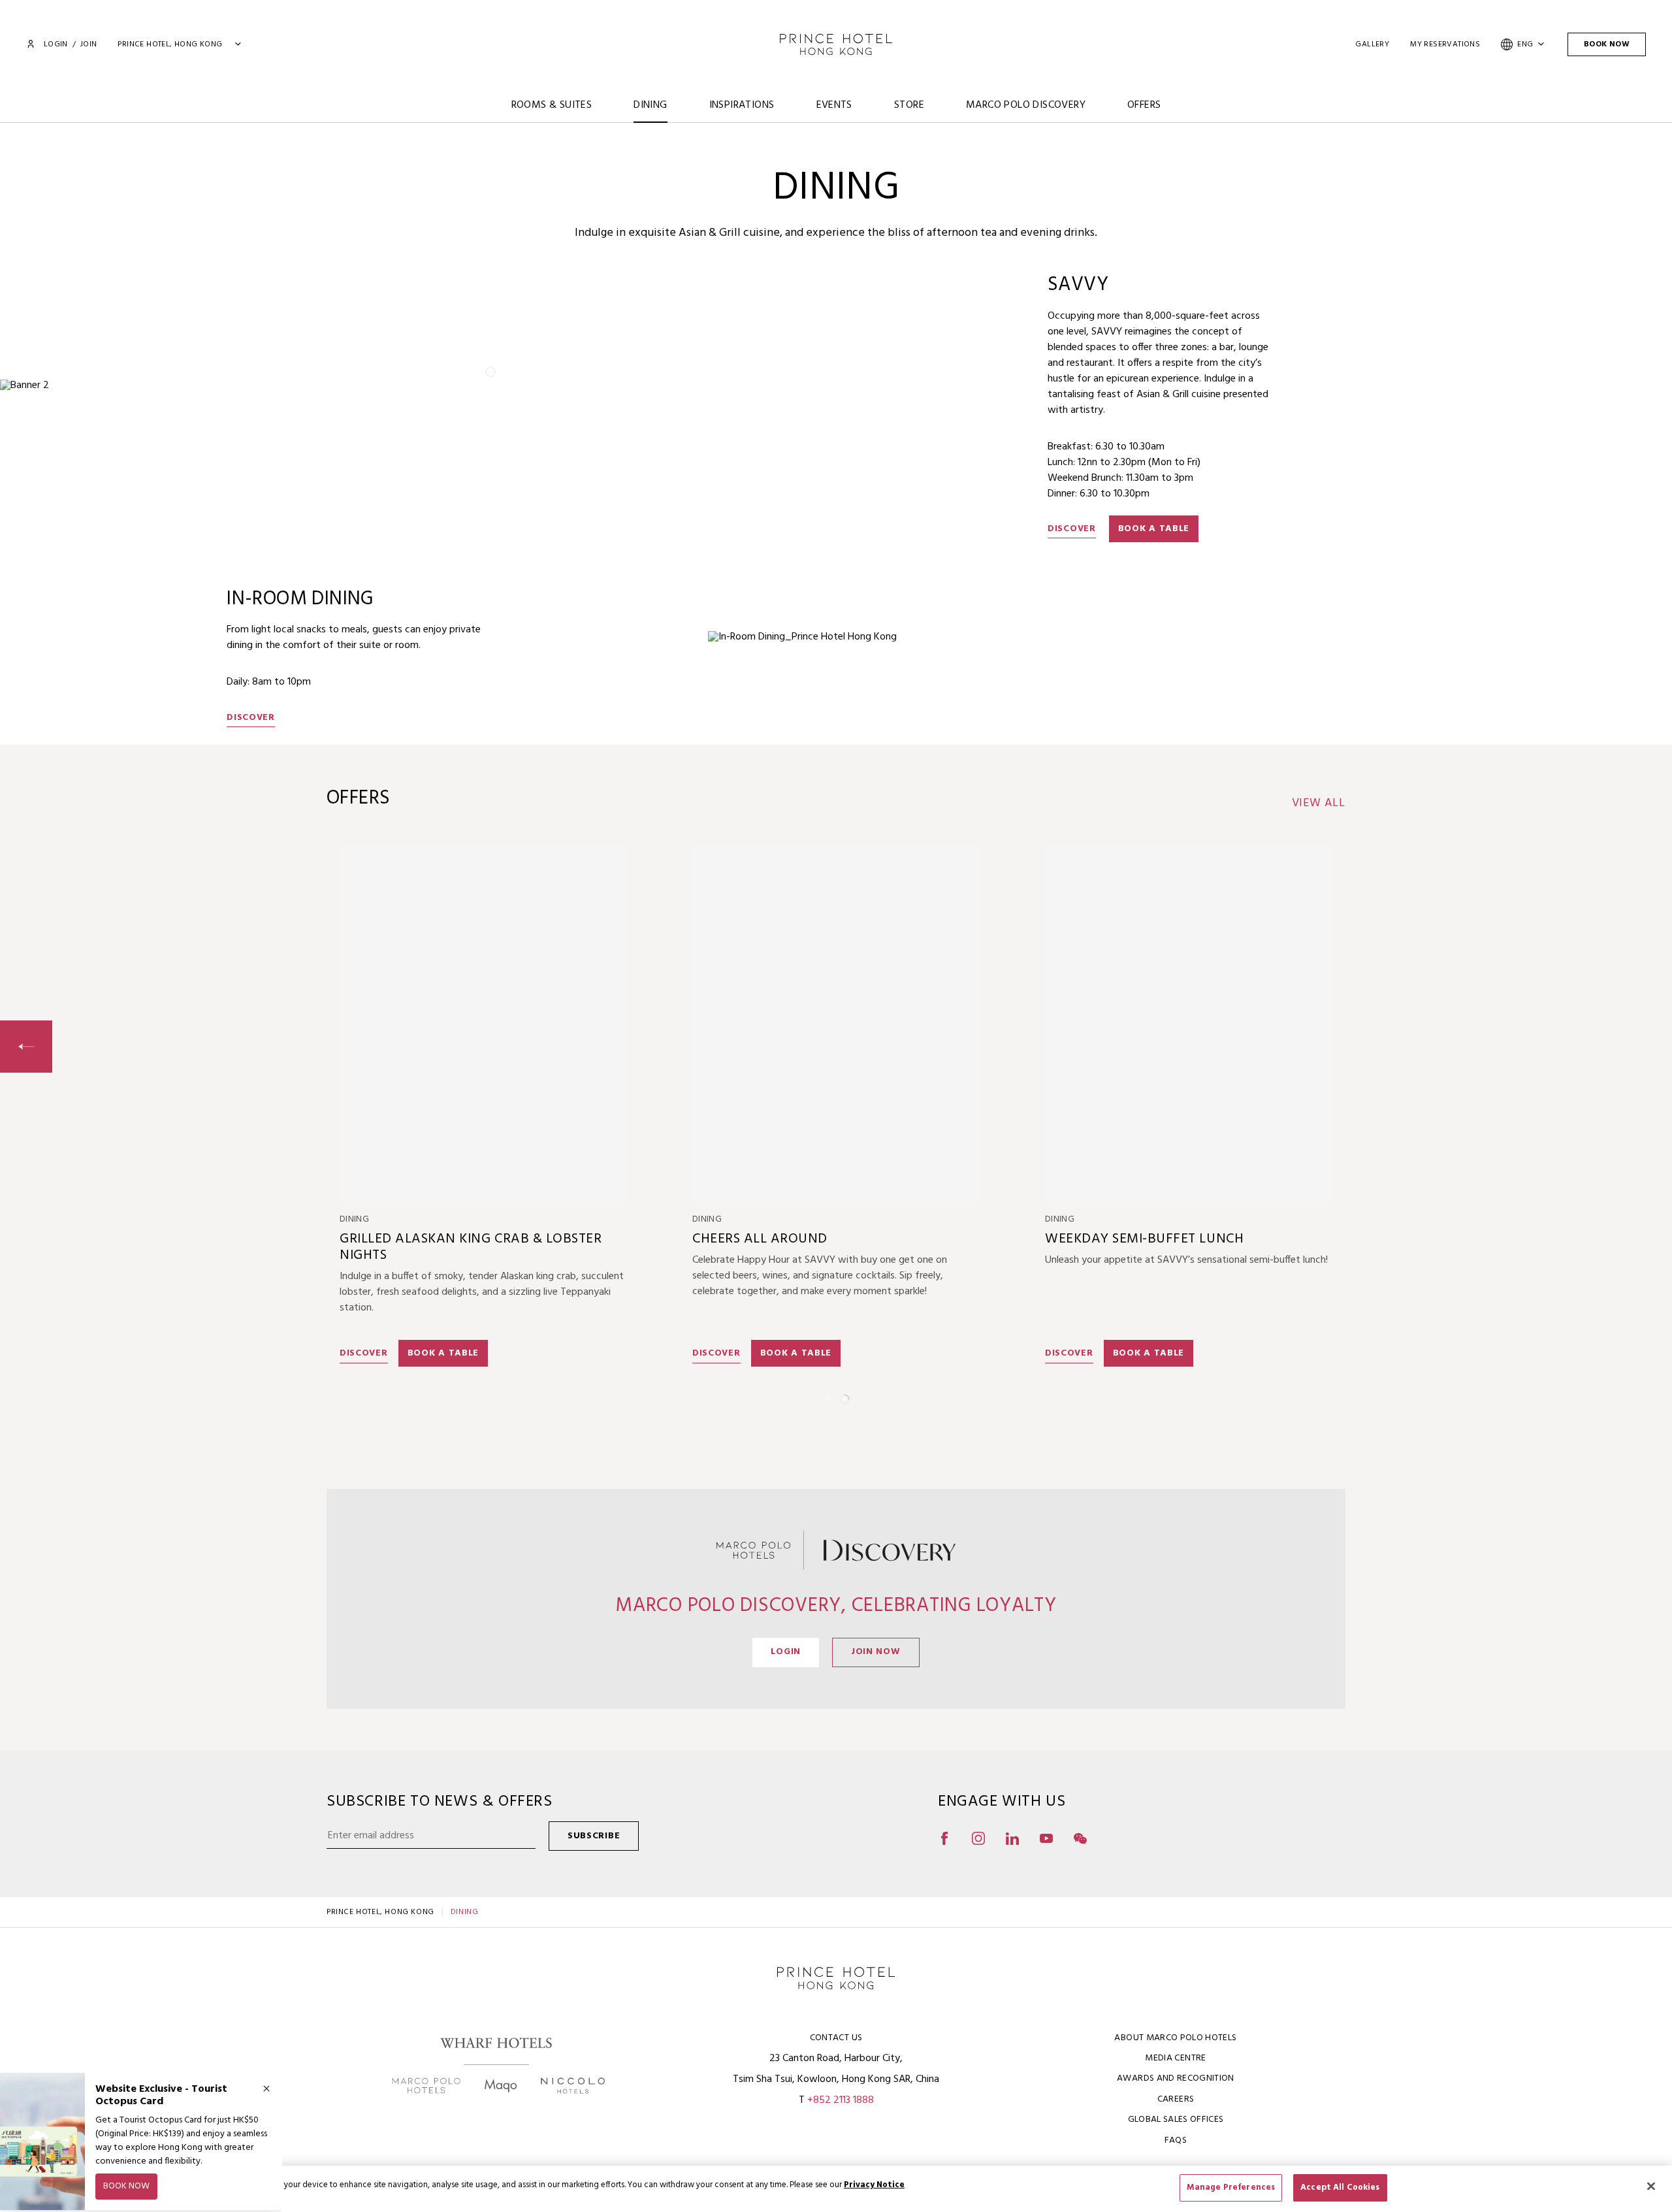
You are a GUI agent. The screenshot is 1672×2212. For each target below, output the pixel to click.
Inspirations (742, 105)
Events (834, 105)
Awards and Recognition (1176, 2078)
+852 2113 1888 (841, 2100)
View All (1319, 804)
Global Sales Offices (1176, 2120)
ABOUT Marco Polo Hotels (1175, 2038)
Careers (1176, 2099)
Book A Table (1154, 529)
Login (56, 44)
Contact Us (836, 2038)
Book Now (1607, 44)
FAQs (1176, 2140)
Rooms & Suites (552, 105)
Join (89, 44)
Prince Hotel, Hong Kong (380, 1912)
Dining (650, 105)
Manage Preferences (1231, 2188)
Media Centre (1175, 2058)
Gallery (1372, 44)
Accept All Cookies (1340, 2188)
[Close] (1651, 2186)
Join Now (876, 1652)
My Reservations (1445, 44)
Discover (1072, 529)
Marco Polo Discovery (1026, 105)
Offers (1144, 105)
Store (909, 105)
